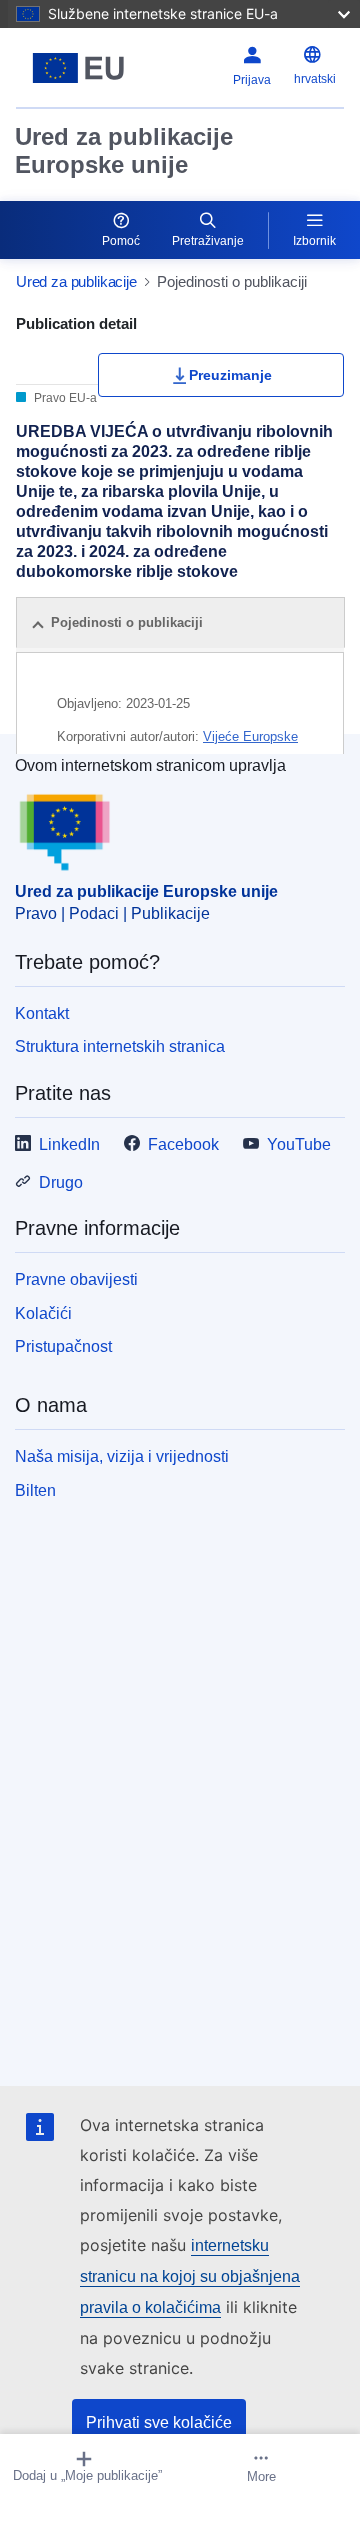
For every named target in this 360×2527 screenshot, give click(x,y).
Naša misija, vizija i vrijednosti (122, 1456)
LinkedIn (69, 1144)
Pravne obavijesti (76, 1279)
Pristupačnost (63, 1346)
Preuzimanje (230, 375)
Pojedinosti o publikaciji (127, 622)
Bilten (35, 1490)
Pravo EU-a (64, 398)
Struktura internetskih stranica (120, 1046)
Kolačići (43, 1313)
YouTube (299, 1144)
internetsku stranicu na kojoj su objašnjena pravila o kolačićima (190, 2276)
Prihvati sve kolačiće (159, 2422)
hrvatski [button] (315, 79)
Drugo (61, 1182)
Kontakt (42, 1013)
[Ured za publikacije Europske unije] (78, 68)
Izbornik (314, 241)
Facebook (183, 1144)
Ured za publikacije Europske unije (124, 150)
